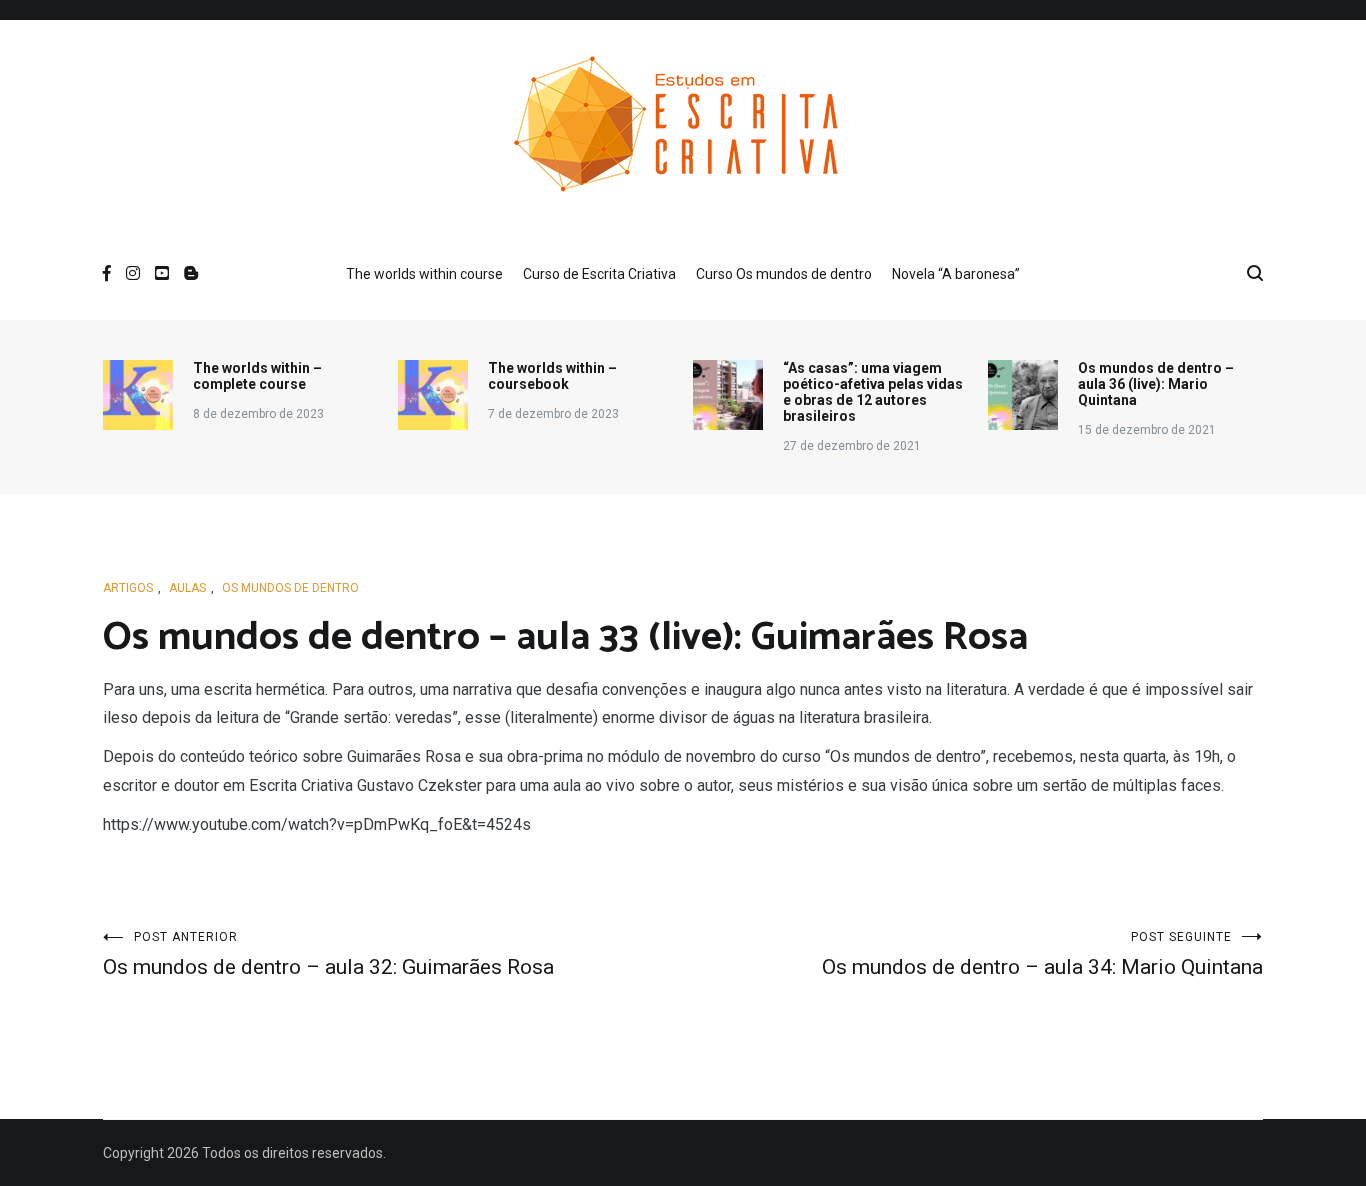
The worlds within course (424, 274)
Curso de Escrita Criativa (599, 274)
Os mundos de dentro (290, 588)
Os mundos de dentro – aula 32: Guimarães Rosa (328, 954)
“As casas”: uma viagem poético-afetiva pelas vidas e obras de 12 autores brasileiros (873, 392)
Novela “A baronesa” (956, 274)
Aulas (187, 588)
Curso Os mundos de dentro (784, 274)
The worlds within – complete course (257, 376)
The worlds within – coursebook (552, 376)
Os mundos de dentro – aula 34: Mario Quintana (1042, 954)
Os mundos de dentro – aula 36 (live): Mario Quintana (1156, 384)
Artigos (128, 588)
